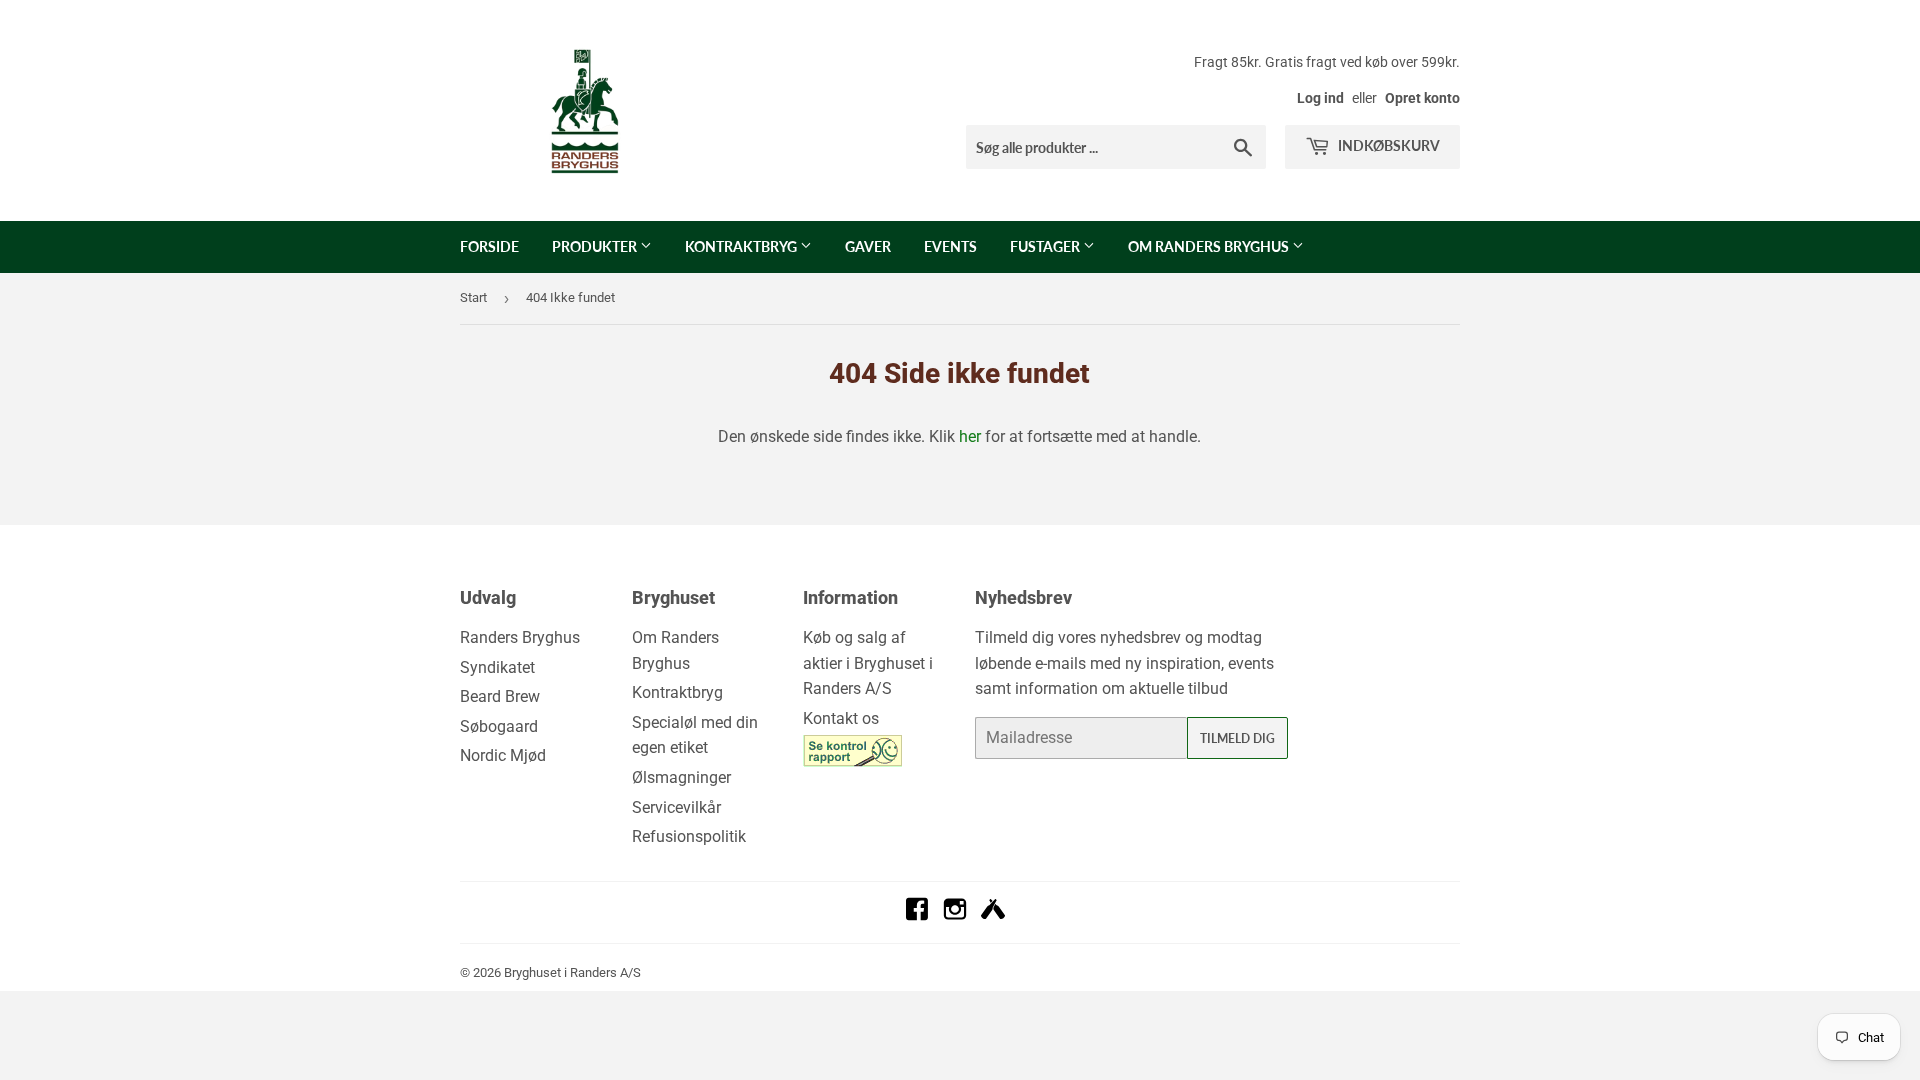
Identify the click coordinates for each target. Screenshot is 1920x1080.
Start (473, 297)
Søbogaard (499, 726)
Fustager (1046, 246)
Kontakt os (841, 718)
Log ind (1320, 98)
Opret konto (1422, 98)
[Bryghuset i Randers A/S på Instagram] (955, 915)
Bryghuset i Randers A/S (572, 972)
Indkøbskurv (1387, 145)
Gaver (868, 246)
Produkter (596, 246)
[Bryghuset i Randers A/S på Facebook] (917, 915)
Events (950, 246)
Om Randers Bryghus (1210, 246)
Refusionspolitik (689, 836)
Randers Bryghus (520, 637)
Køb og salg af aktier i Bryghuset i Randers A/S (868, 663)
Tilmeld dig (1237, 738)
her (970, 436)
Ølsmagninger (681, 777)
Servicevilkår (676, 807)
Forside (489, 246)
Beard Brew (500, 696)
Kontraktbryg (742, 246)
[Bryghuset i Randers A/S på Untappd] (993, 915)
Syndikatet (497, 667)
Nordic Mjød (503, 755)
